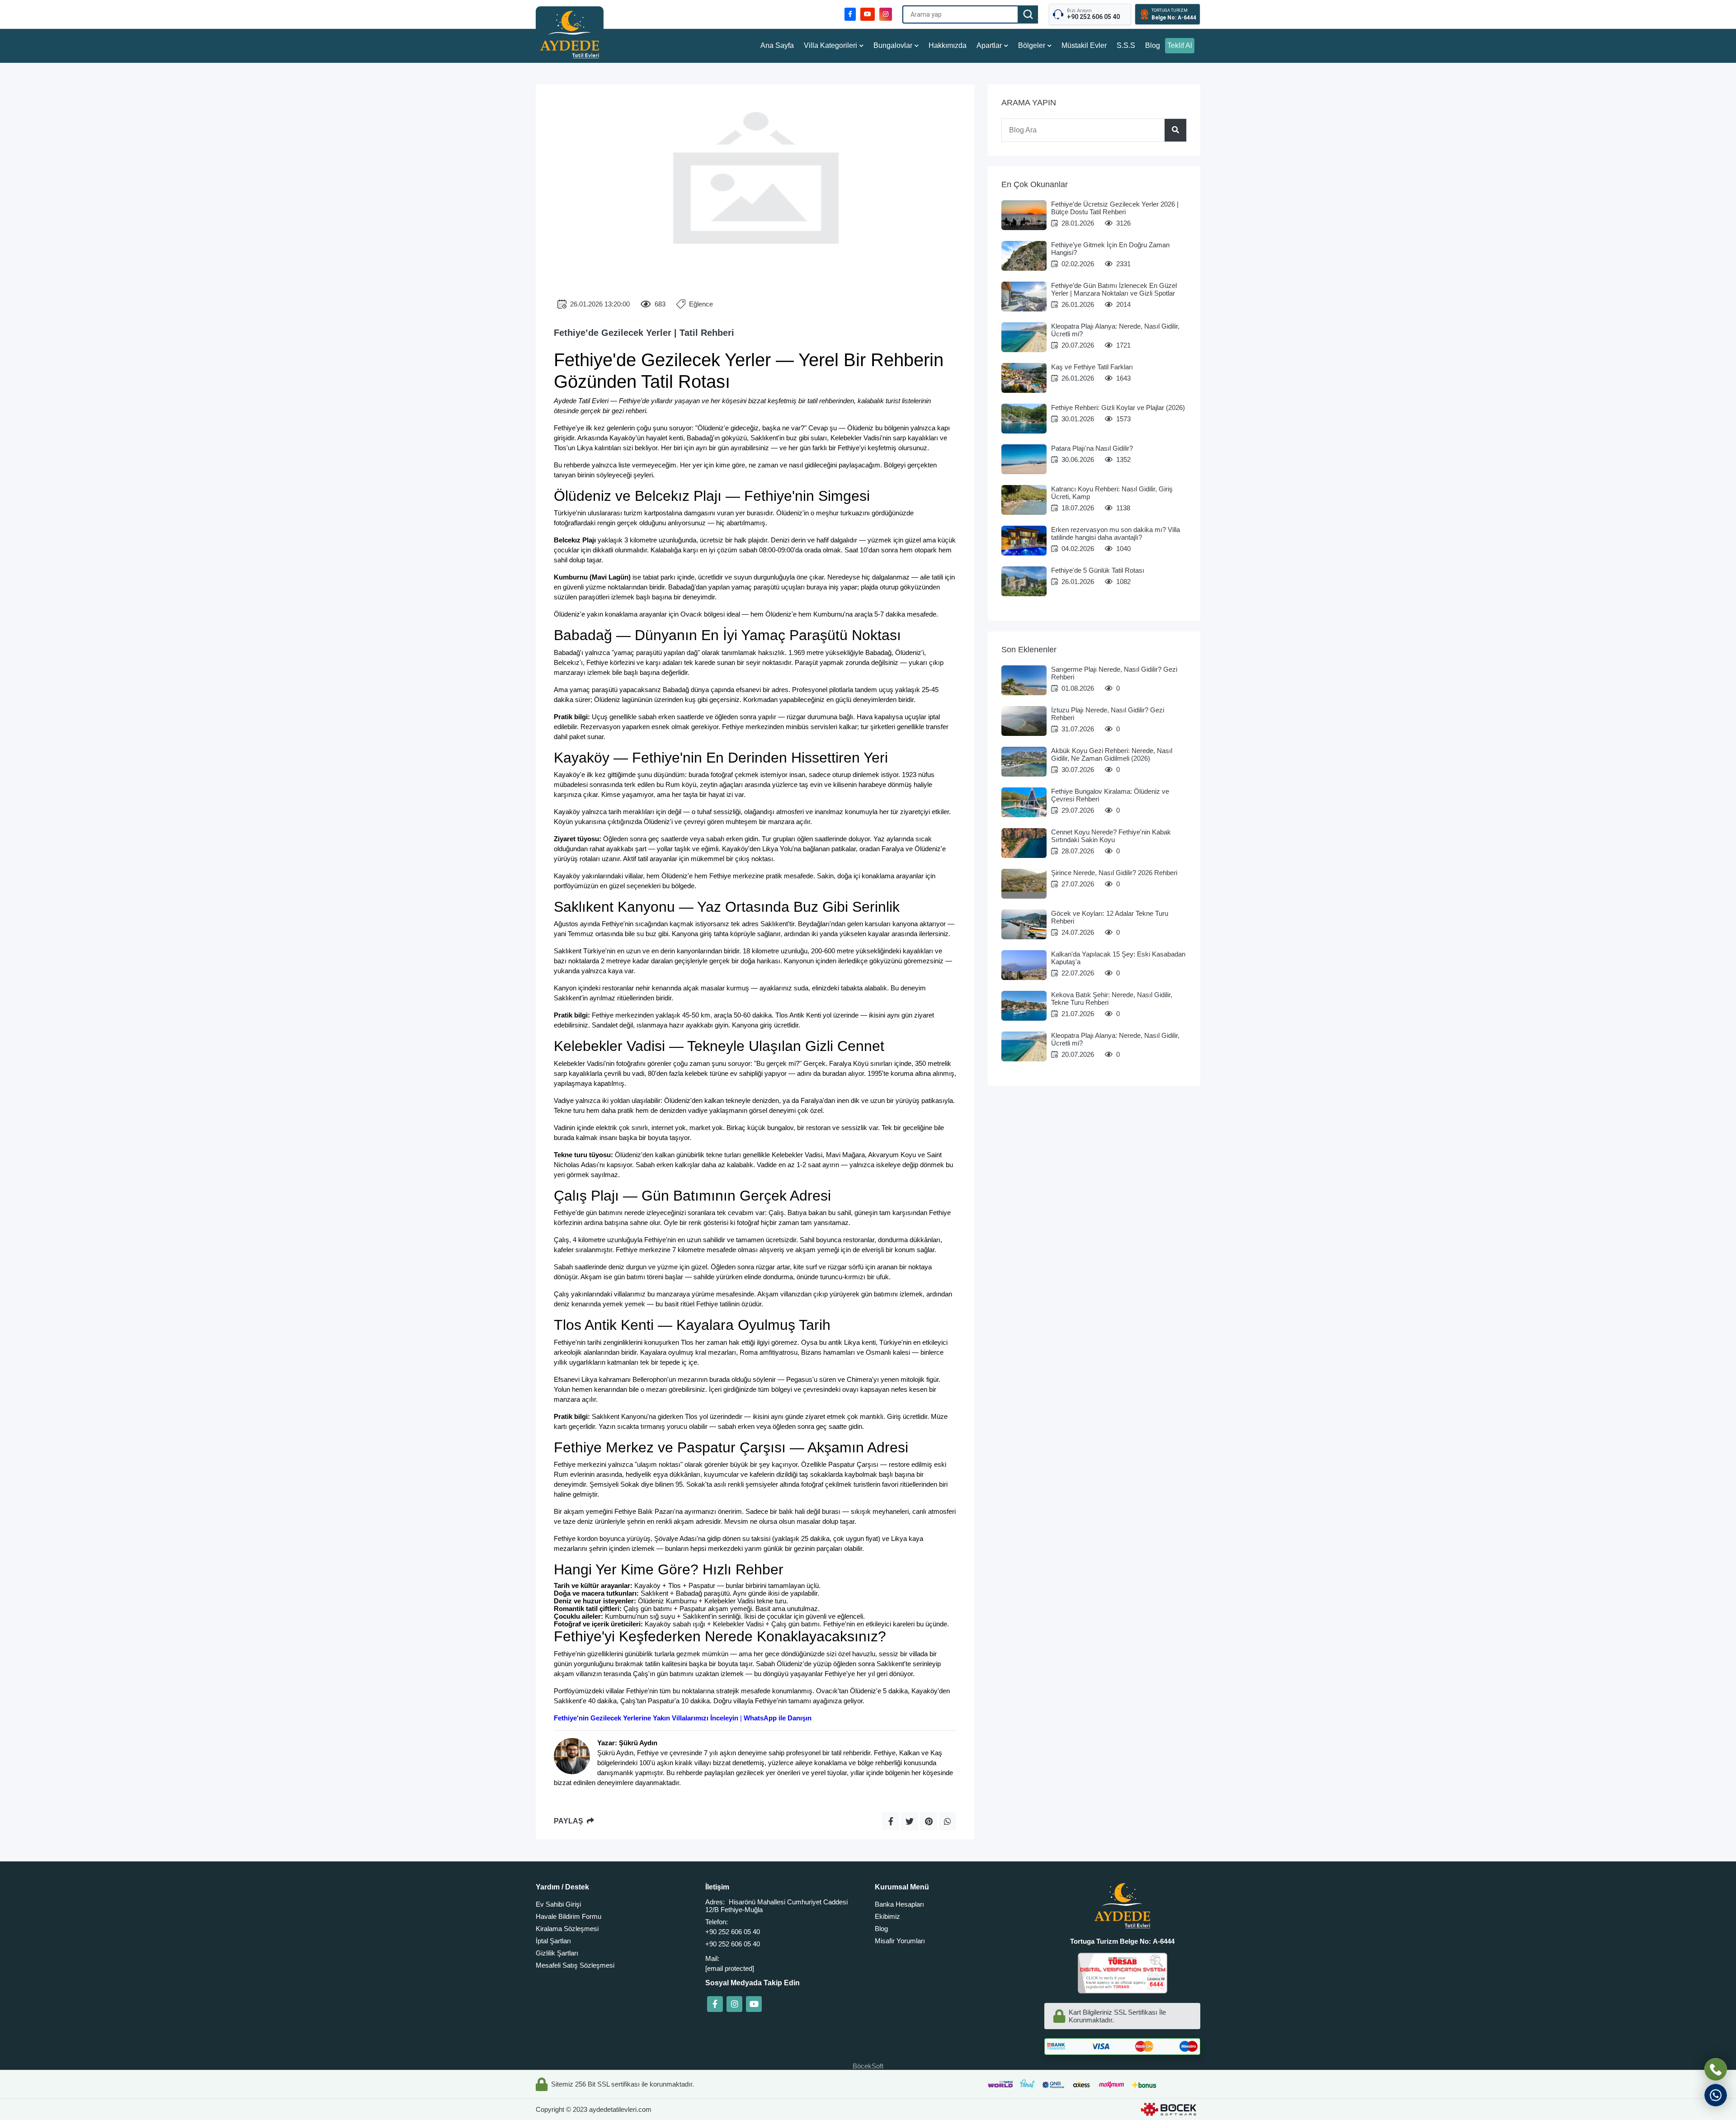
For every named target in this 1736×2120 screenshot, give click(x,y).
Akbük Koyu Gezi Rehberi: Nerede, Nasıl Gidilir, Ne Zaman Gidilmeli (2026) (1112, 754)
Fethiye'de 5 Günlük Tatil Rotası (1098, 570)
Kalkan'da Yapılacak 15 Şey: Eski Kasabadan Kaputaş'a (1118, 958)
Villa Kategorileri (830, 45)
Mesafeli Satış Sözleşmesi (575, 1965)
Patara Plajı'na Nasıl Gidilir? (1092, 448)
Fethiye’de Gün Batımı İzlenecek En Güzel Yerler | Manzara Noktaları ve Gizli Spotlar (1114, 289)
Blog (1153, 45)
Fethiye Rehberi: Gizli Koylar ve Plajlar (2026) (1118, 408)
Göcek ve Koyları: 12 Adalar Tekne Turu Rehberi (1110, 917)
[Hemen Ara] (1716, 2069)
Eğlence (701, 304)
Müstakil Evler (1084, 45)
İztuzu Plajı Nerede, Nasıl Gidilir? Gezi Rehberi (1108, 714)
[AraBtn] (1028, 14)
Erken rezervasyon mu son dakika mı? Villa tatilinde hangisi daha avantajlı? (1116, 533)
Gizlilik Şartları (557, 1953)
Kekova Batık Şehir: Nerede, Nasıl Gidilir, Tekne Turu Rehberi (1112, 999)
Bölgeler (1032, 45)
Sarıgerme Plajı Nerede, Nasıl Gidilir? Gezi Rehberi (1114, 673)
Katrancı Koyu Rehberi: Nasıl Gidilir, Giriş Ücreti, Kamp (1112, 493)
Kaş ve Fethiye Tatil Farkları (1092, 367)
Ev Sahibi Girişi (558, 1904)
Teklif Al (1180, 45)
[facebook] (850, 14)
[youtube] (868, 14)
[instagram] (886, 14)
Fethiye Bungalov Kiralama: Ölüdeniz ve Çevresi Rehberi (1110, 795)
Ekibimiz (887, 1916)
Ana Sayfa (777, 45)
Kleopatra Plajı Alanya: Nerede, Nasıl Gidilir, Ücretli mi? (1115, 330)
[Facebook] (715, 2004)
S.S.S (1126, 45)
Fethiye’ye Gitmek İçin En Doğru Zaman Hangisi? (1110, 249)
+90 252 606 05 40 (733, 1932)
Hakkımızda (948, 45)
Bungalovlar (893, 45)
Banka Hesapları (899, 1904)
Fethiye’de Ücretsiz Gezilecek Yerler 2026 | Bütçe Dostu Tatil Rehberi (1115, 208)
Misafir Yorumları (900, 1941)
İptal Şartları (553, 1941)
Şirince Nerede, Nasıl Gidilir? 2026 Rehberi (1114, 873)
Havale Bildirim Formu (568, 1916)
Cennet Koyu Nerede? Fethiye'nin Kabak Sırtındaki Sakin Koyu (1111, 836)
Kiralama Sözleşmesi (567, 1929)
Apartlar (989, 45)
